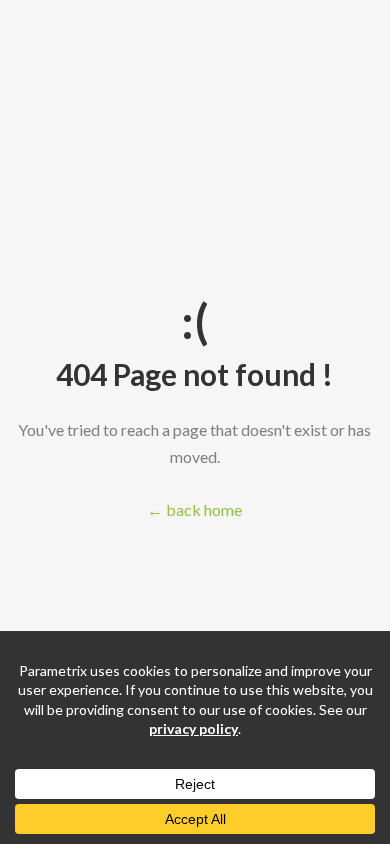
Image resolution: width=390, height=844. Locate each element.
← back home (194, 509)
